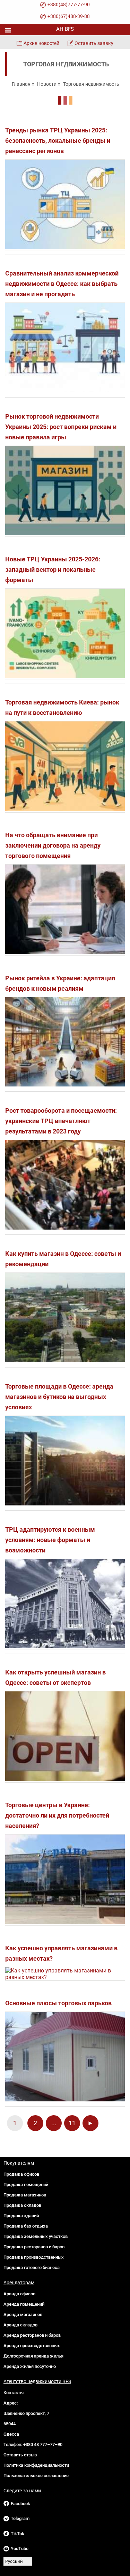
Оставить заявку (94, 43)
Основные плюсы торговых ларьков (58, 2003)
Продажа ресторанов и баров (34, 2247)
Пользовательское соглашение (36, 2476)
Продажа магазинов (25, 2195)
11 (72, 2123)
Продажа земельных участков (36, 2236)
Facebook (20, 2504)
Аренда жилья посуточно (30, 2366)
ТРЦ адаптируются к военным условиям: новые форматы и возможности (50, 1540)
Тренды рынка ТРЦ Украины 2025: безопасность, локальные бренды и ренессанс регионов (58, 141)
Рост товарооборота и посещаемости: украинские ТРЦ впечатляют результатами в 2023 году (61, 1121)
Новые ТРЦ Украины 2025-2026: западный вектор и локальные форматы (53, 570)
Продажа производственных (34, 2257)
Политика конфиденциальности (36, 2465)
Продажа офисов (21, 2174)
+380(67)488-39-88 (69, 16)
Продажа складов (22, 2205)
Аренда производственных (32, 2346)
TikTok (18, 2534)
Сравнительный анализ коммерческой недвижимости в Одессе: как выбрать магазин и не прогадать (62, 284)
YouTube (20, 2549)
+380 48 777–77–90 (43, 2444)
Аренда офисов (19, 2294)
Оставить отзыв (20, 2455)
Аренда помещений (24, 2304)
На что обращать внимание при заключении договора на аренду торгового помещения (53, 845)
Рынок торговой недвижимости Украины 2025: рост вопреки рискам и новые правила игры (61, 427)
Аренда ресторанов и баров (32, 2335)
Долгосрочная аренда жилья (33, 2356)
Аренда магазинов (23, 2314)
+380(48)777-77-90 (69, 4)
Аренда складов (20, 2325)
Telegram (20, 2518)
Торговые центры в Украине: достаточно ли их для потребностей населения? (57, 1815)
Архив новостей (41, 43)
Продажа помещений (26, 2185)
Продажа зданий (21, 2216)
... (54, 2123)
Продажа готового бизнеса (32, 2267)
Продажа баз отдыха (26, 2226)
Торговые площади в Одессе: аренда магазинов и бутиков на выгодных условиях (59, 1397)
